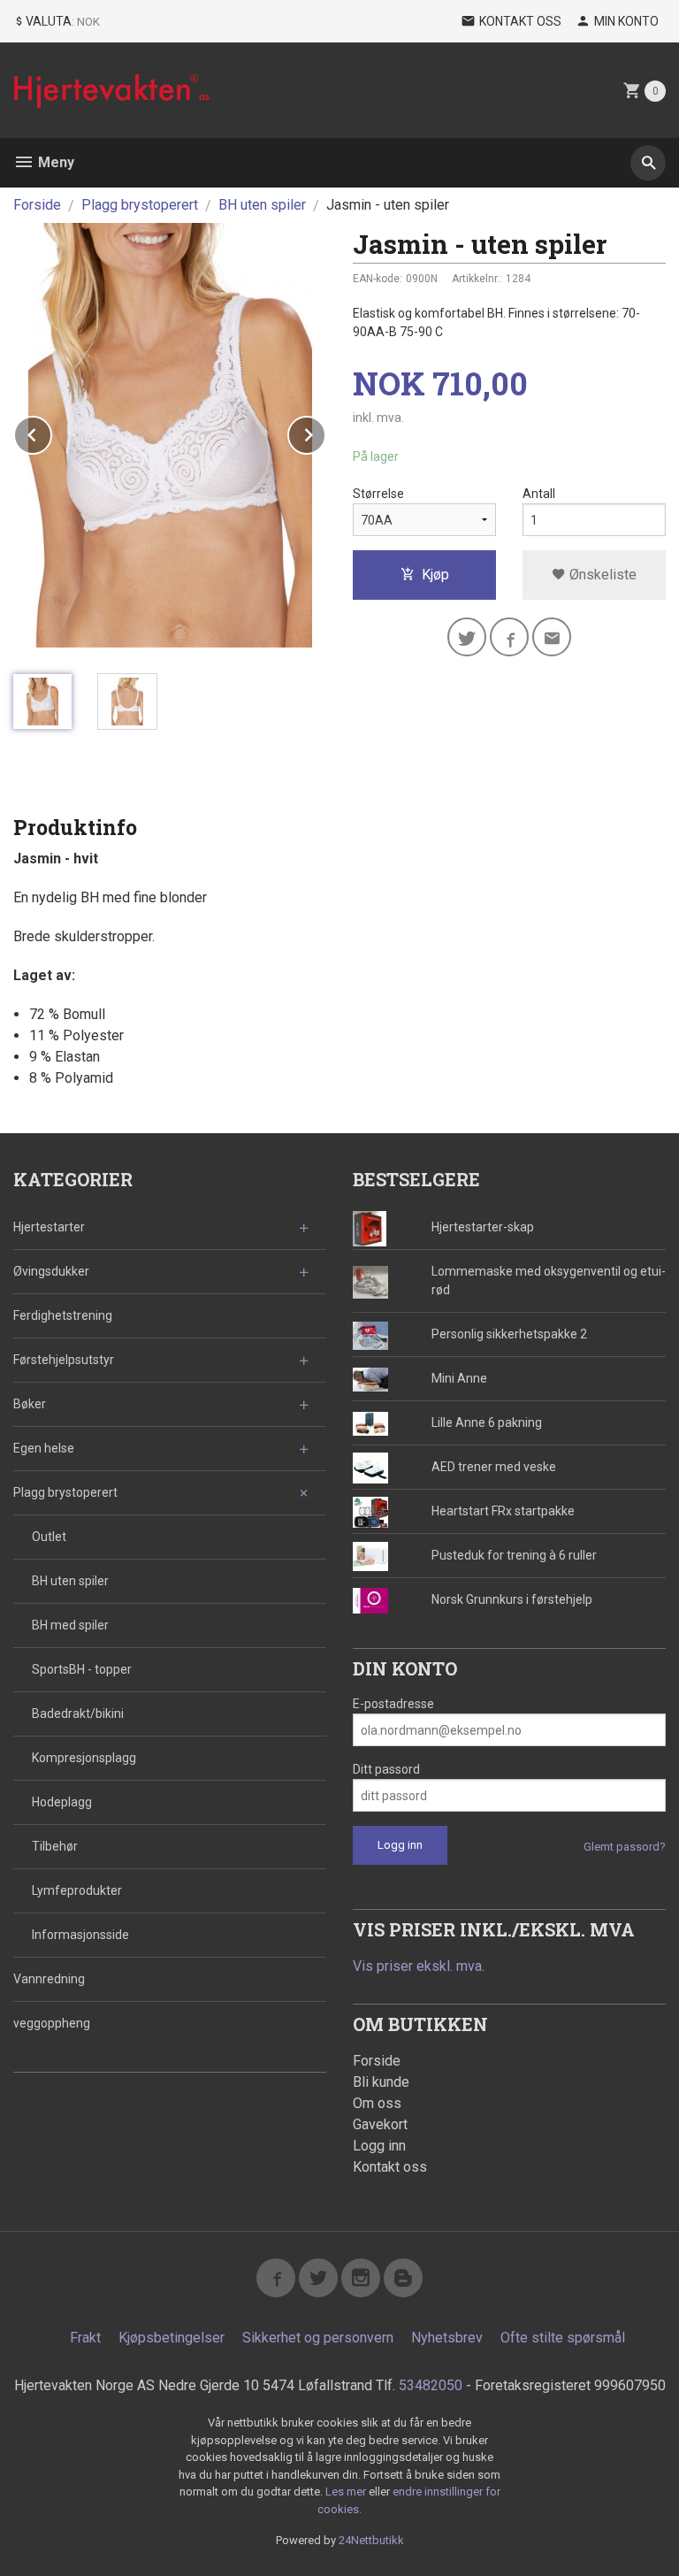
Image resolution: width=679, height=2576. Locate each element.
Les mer (347, 2492)
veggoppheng (52, 2023)
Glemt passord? (625, 1847)
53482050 (431, 2385)
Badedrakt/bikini (78, 1713)
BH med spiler (70, 1625)
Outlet (49, 1537)
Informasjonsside (80, 1935)
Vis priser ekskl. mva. (419, 1966)
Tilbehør (55, 1846)
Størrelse (378, 494)
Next (325, 432)
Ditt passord (386, 1769)
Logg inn (379, 2146)
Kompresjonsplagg (84, 1758)
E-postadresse (393, 1704)
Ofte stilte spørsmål (563, 2338)
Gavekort (380, 2124)
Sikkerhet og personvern (318, 2338)
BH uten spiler (70, 1581)
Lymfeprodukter (77, 1890)
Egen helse (44, 1448)
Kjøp (435, 575)
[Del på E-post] (552, 637)
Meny (54, 162)
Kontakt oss (390, 2167)
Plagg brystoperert (65, 1492)
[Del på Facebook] (509, 637)
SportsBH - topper (82, 1669)
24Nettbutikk (371, 2540)
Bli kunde (381, 2082)
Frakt (85, 2338)
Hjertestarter (49, 1227)
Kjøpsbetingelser (172, 2338)
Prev (51, 432)
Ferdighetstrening (63, 1315)
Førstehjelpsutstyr (64, 1360)
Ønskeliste (601, 575)
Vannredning (49, 1979)
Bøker (30, 1404)
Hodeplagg (62, 1802)
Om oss (377, 2103)
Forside (37, 205)
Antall (539, 494)
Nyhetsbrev (447, 2338)
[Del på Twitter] (467, 637)
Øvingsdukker (51, 1271)
